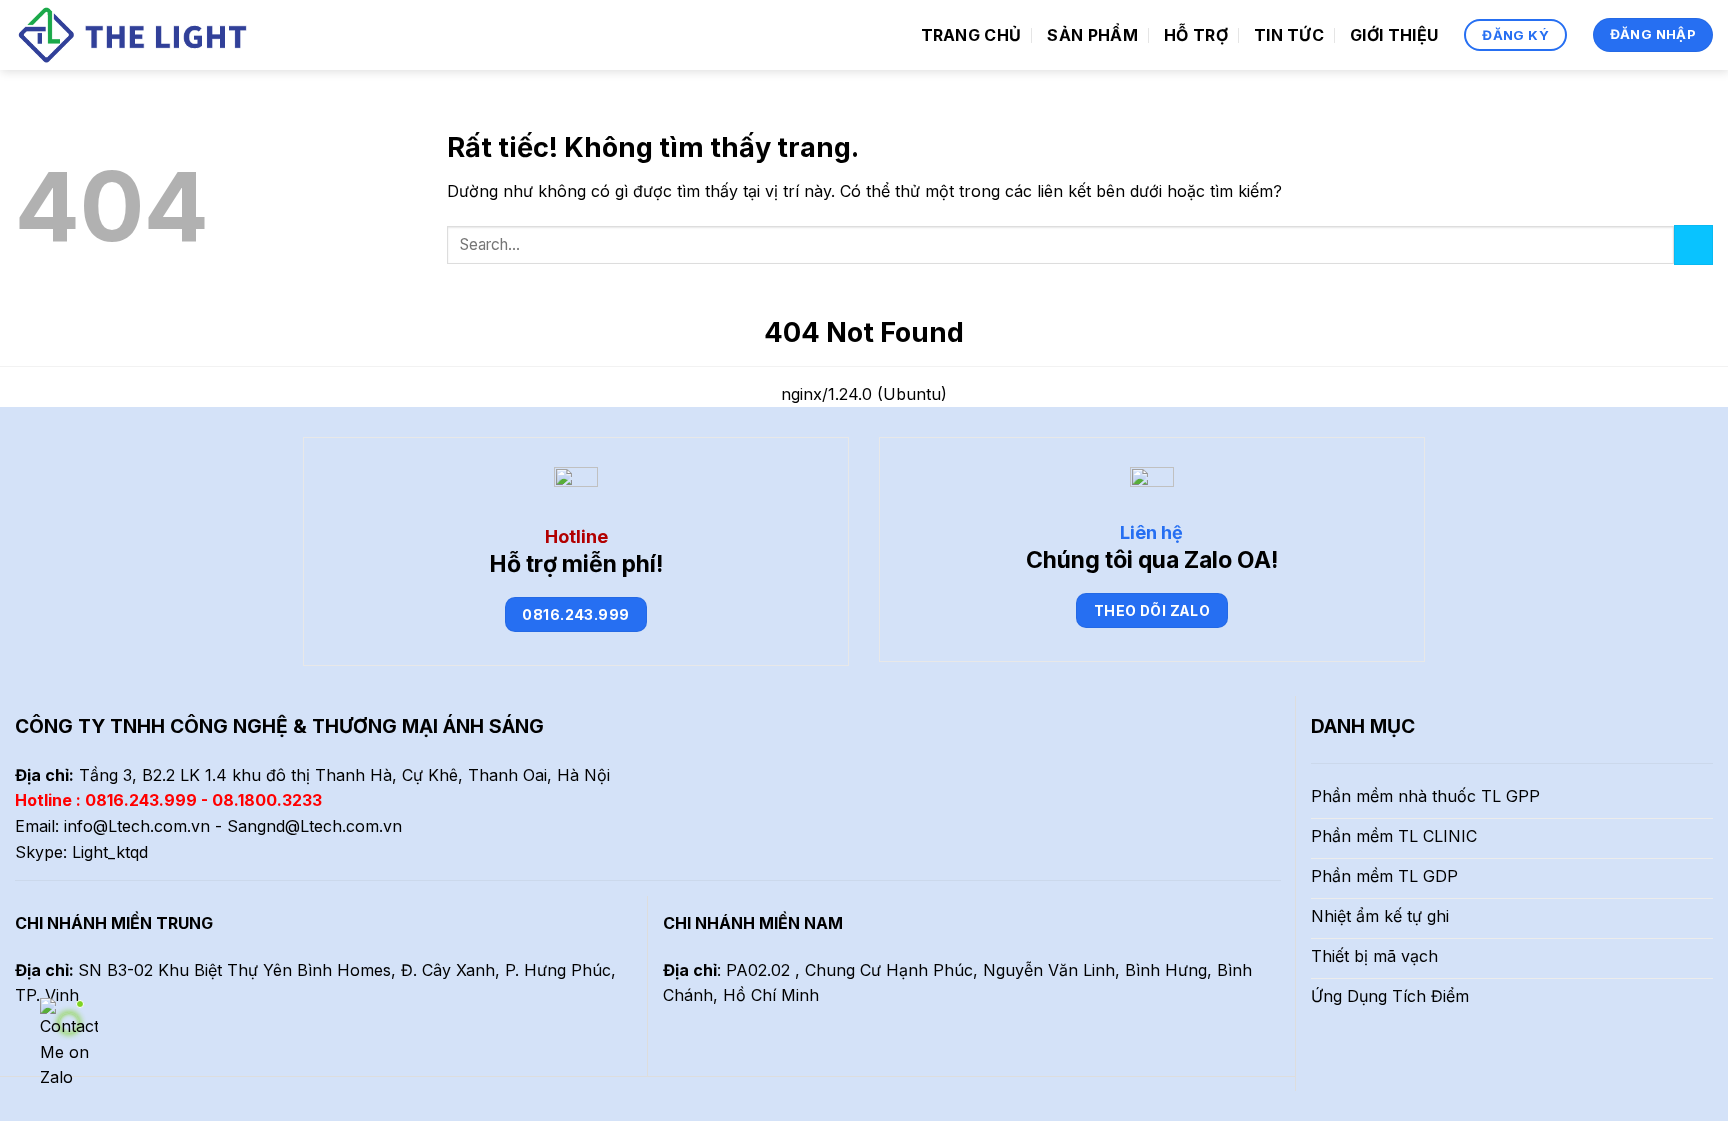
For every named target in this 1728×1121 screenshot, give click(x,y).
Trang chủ (971, 35)
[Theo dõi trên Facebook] (27, 1048)
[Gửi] (1693, 244)
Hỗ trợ (1196, 35)
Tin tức (1289, 35)
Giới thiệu (1394, 35)
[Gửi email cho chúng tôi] (100, 1048)
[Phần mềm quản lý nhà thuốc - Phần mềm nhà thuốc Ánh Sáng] (135, 35)
